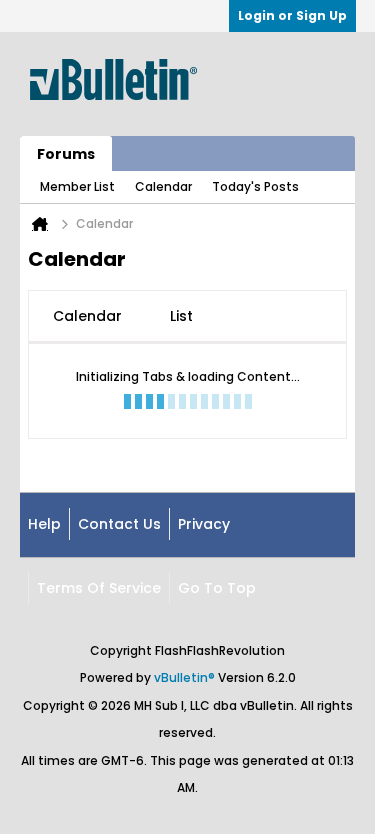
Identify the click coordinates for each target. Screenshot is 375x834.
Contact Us (119, 524)
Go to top (217, 588)
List (181, 316)
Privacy (204, 524)
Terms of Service (99, 588)
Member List (77, 186)
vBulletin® (184, 677)
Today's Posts (255, 186)
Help (44, 524)
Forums (66, 154)
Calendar (163, 186)
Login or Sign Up (292, 15)
